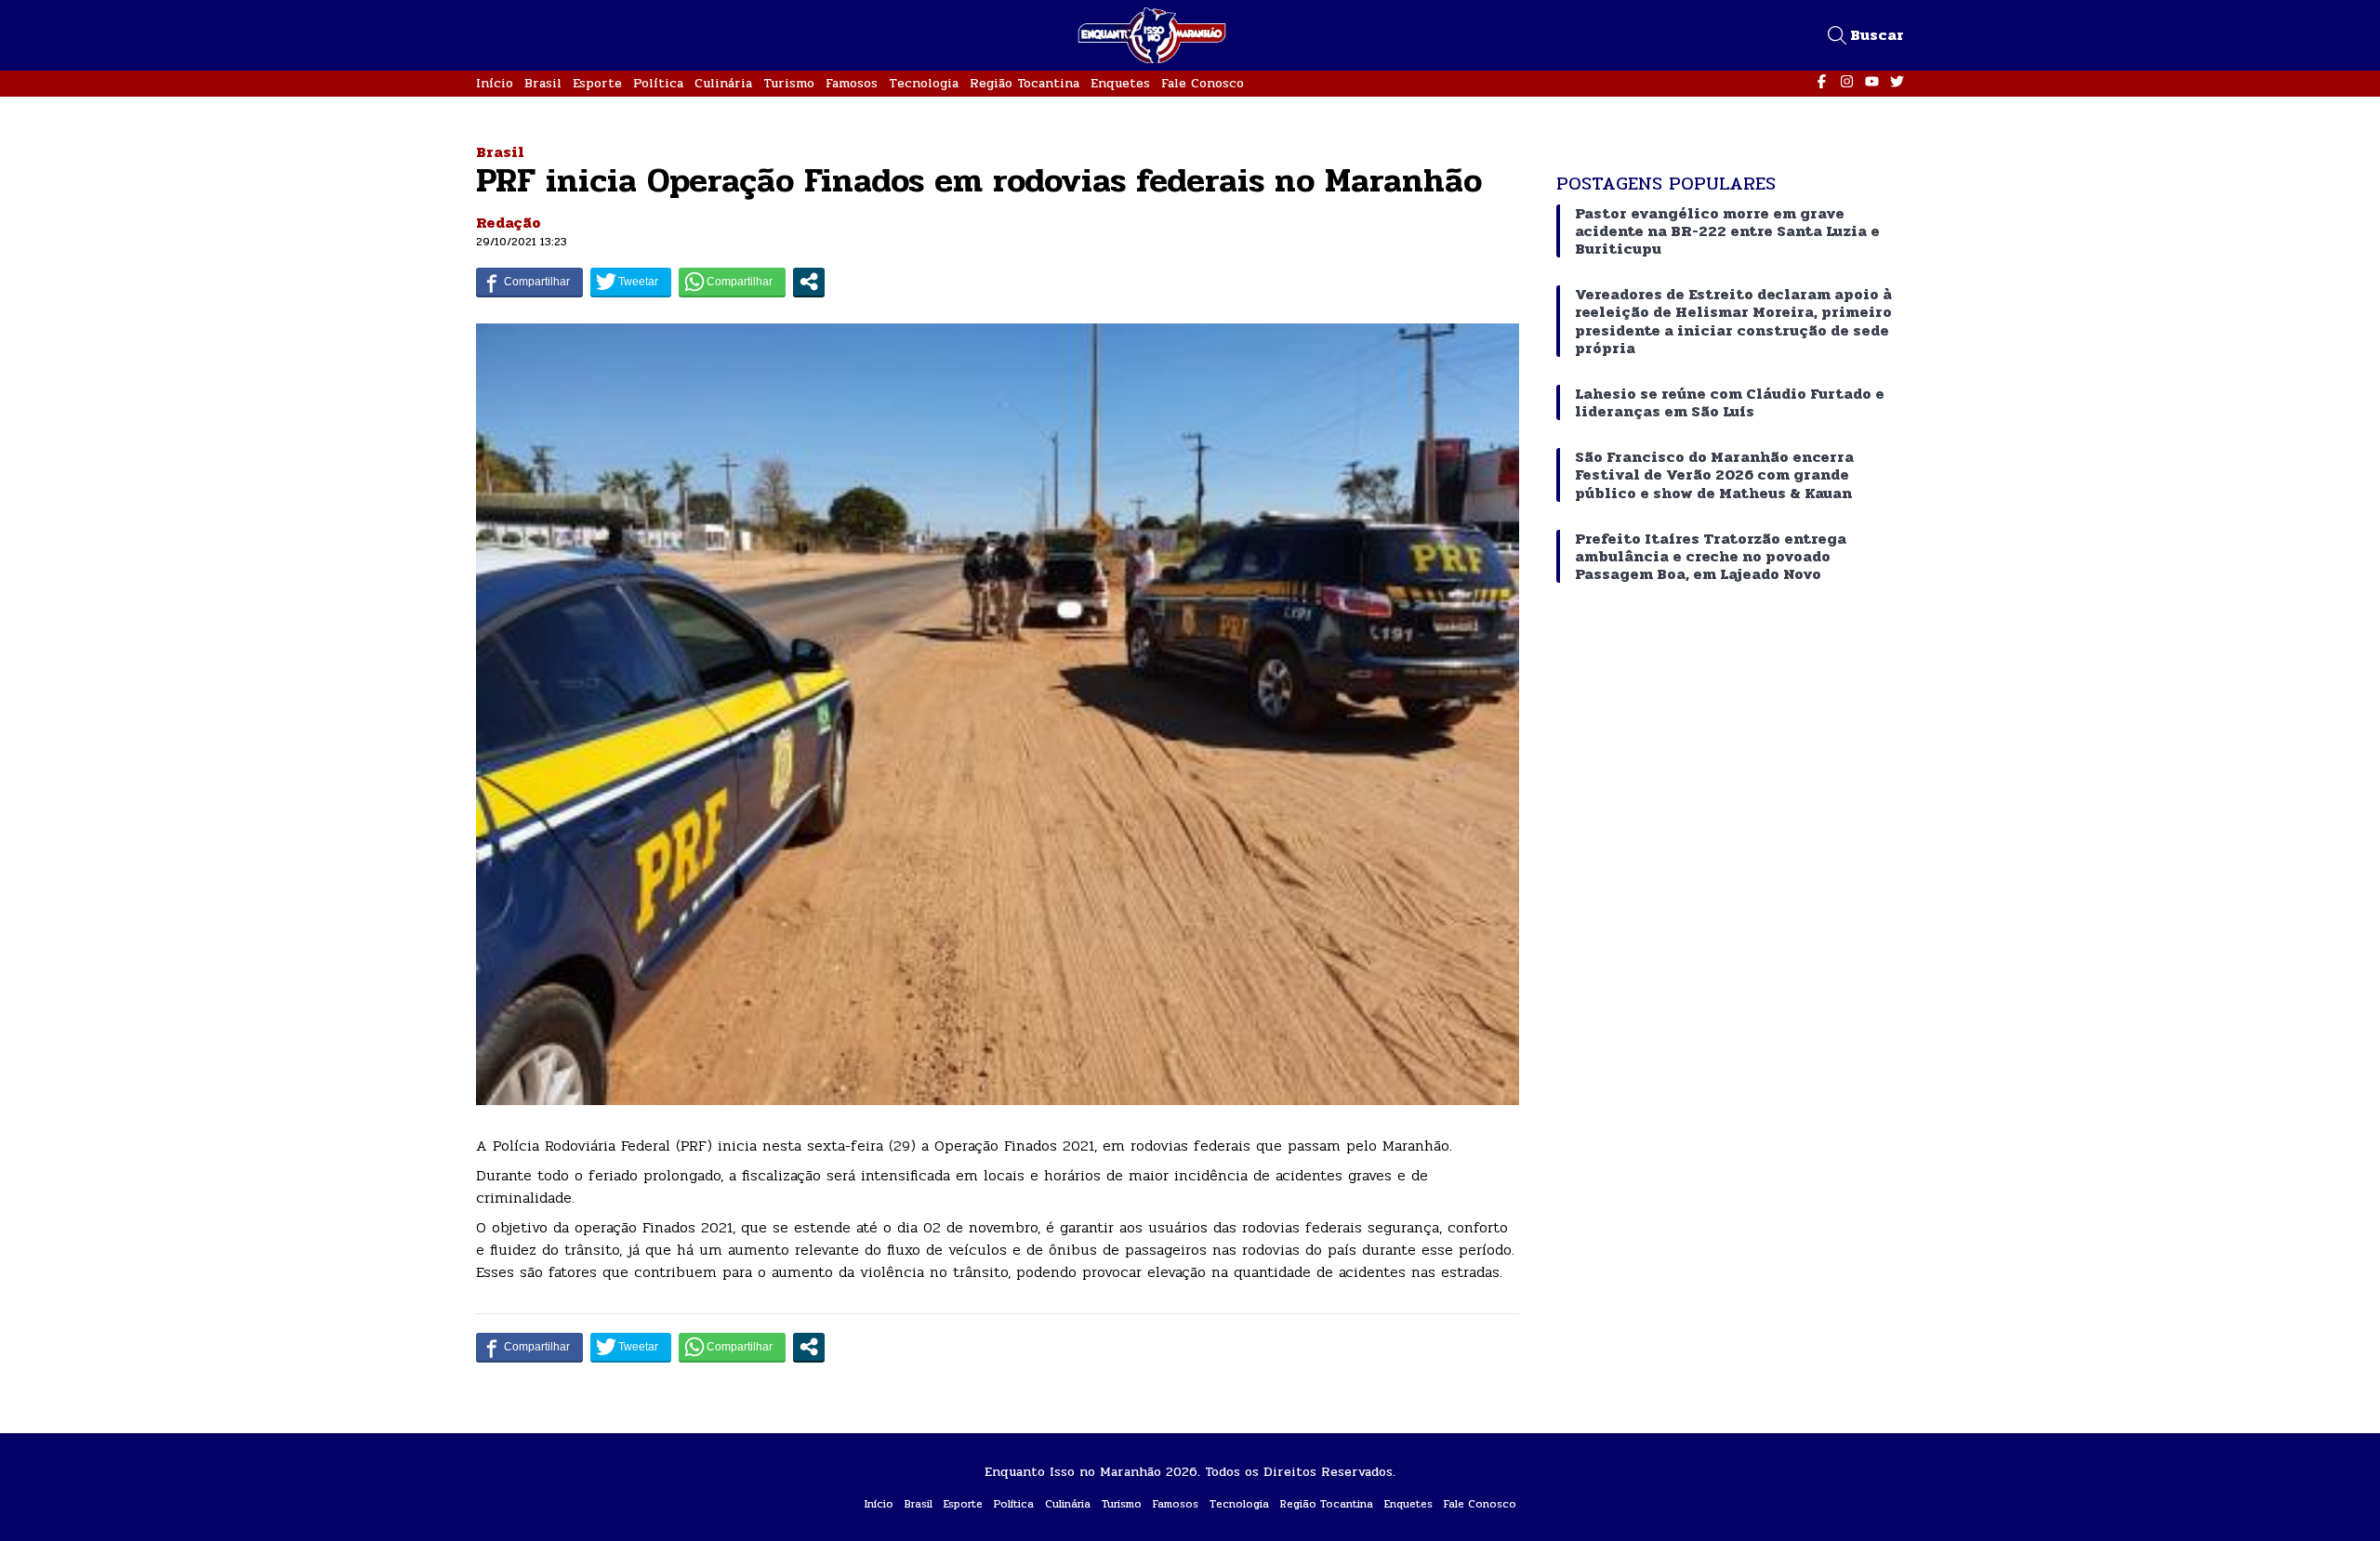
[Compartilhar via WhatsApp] (732, 282)
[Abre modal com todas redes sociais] (809, 282)
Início (495, 83)
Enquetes (1120, 83)
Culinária (723, 83)
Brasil (543, 83)
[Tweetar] (631, 282)
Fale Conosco (1203, 83)
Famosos (852, 83)
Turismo (789, 83)
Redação (509, 223)
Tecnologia (924, 83)
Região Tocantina (1025, 83)
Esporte (597, 83)
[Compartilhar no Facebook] (529, 282)
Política (658, 83)
